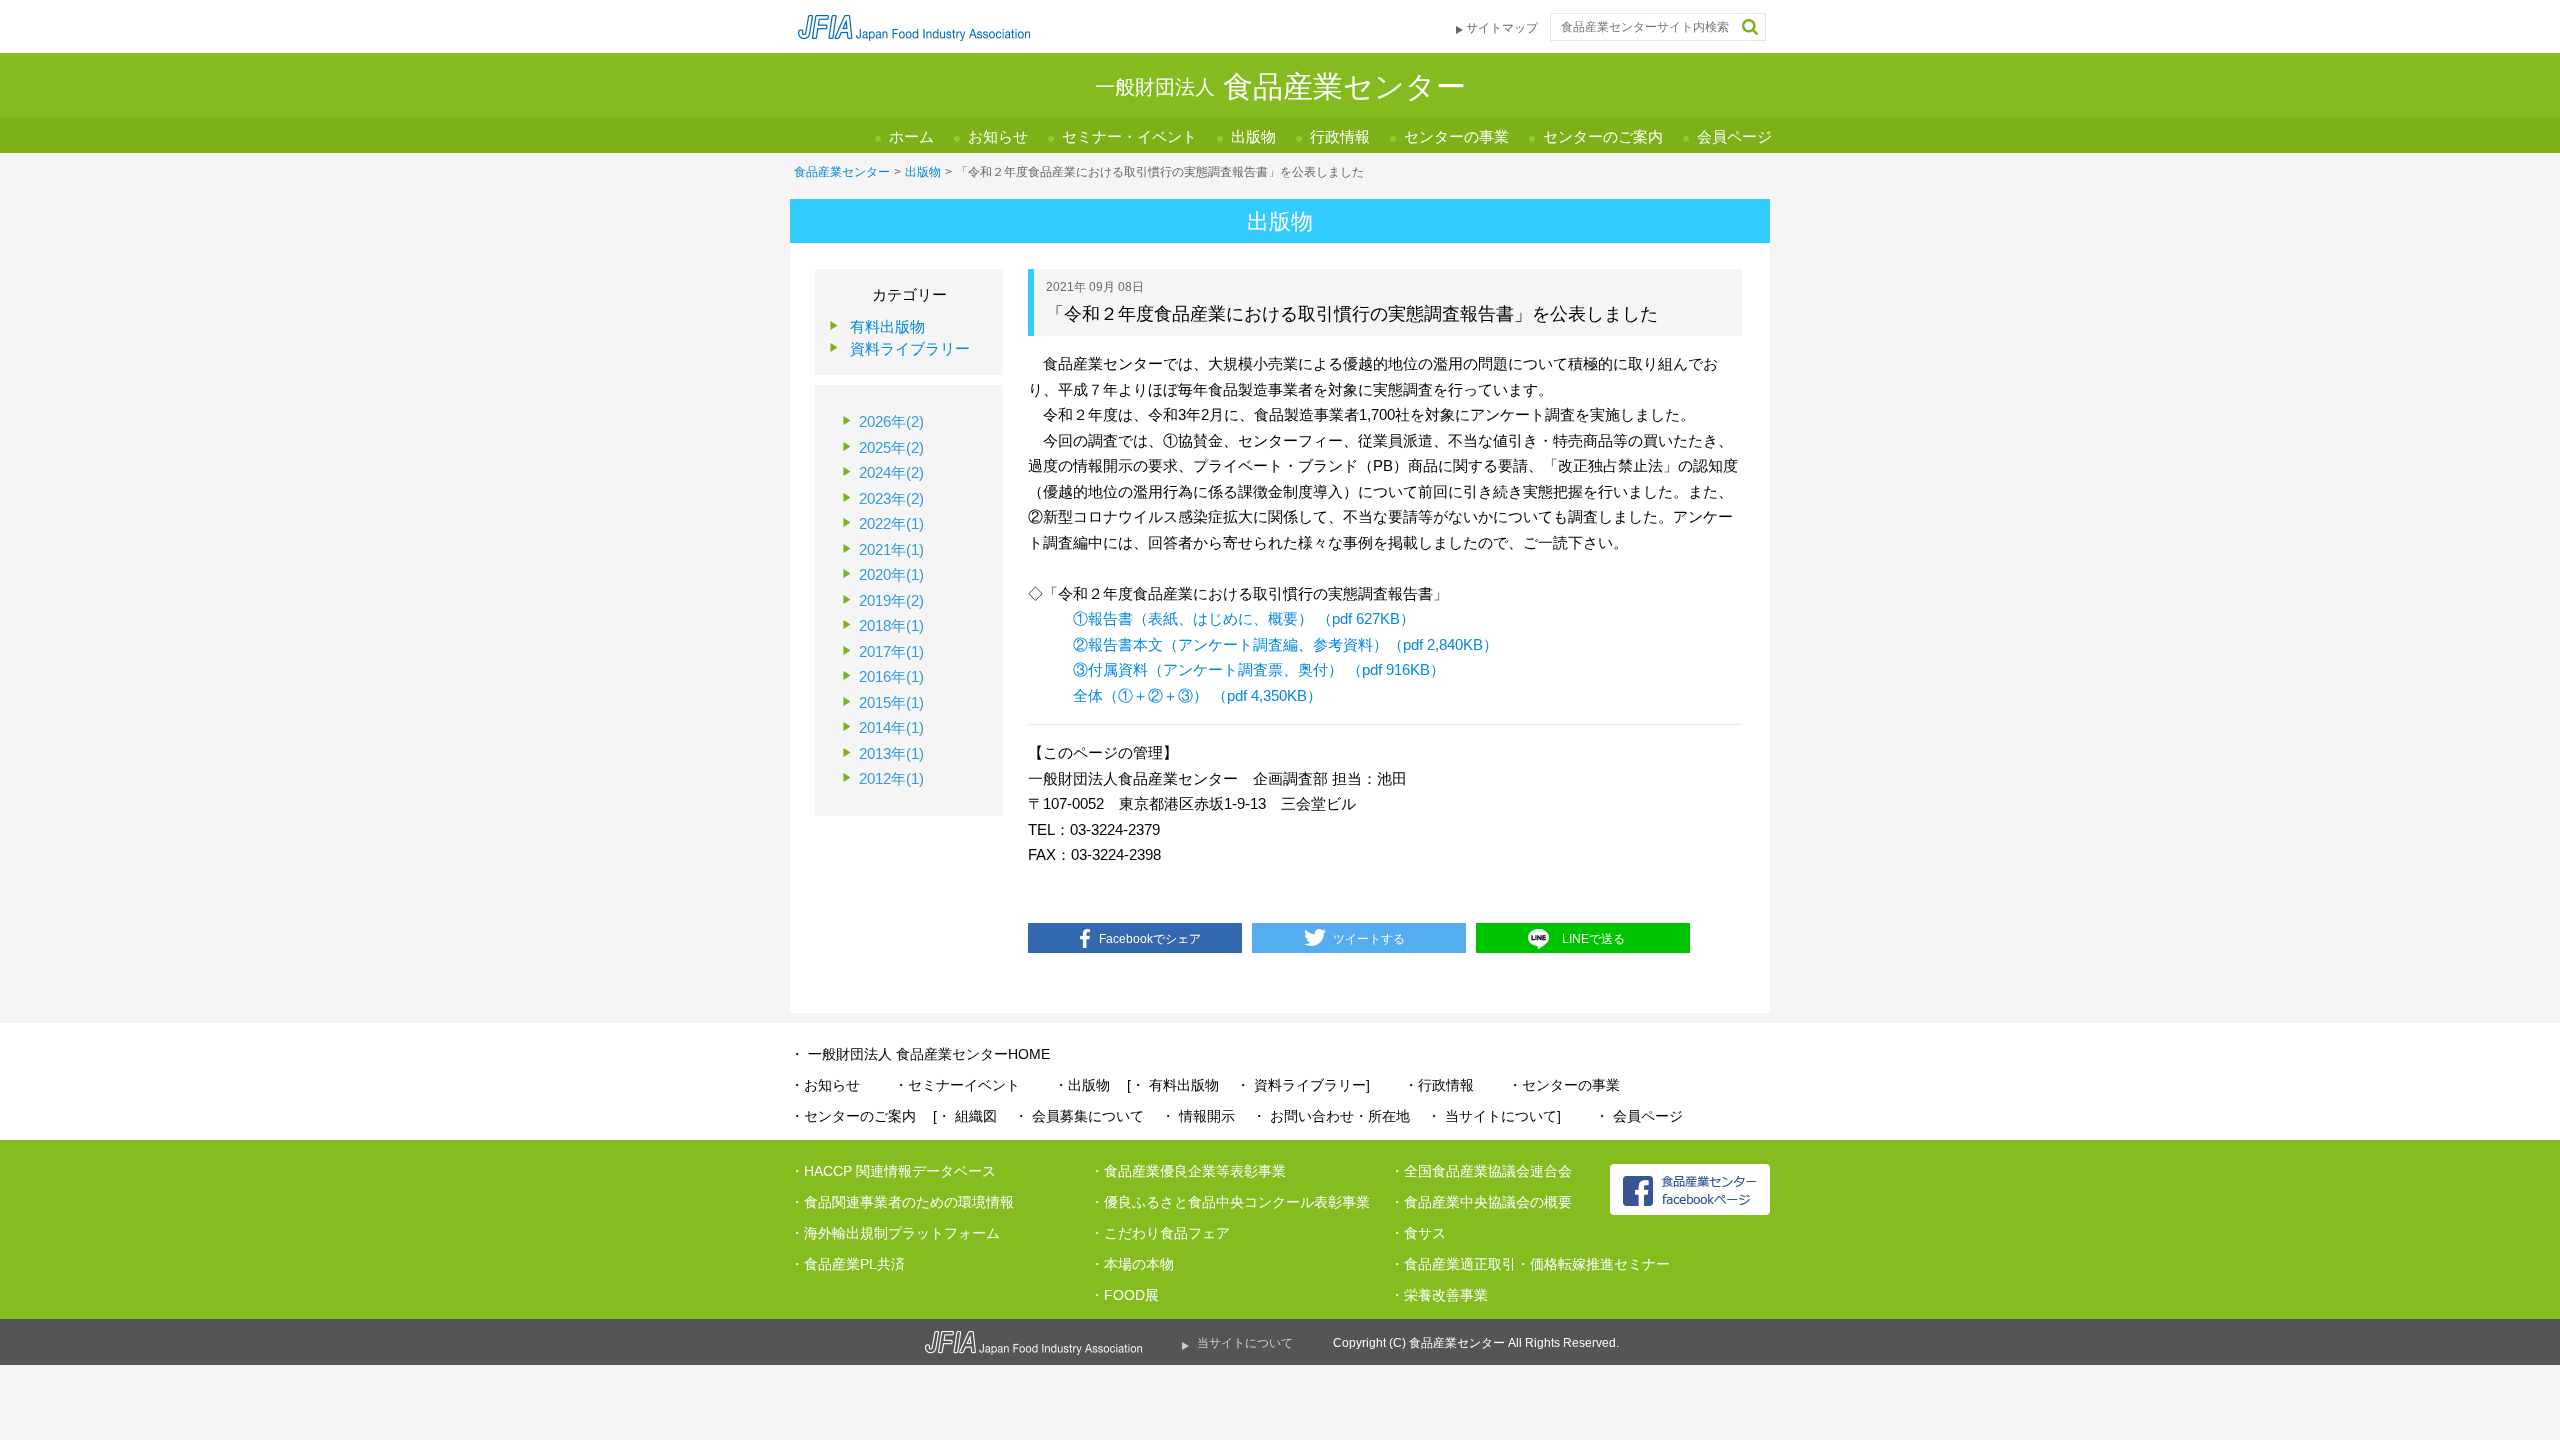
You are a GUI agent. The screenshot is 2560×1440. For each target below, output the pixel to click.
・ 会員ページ (1639, 1116)
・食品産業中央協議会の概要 (1481, 1202)
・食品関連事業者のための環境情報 (902, 1202)
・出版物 (1082, 1085)
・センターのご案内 (853, 1116)
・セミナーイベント (957, 1085)
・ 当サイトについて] (1494, 1116)
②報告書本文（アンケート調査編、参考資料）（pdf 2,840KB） (1285, 644)
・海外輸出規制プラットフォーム (895, 1233)
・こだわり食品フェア (1160, 1233)
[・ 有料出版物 (1173, 1085)
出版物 (1253, 136)
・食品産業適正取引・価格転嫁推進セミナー (1530, 1264)
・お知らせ (825, 1085)
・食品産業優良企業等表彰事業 (1188, 1171)
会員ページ (1734, 136)
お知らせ (998, 136)
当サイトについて (1245, 1343)
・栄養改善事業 (1439, 1295)
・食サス (1418, 1233)
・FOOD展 (1124, 1295)
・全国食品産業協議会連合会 (1481, 1171)
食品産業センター (842, 172)
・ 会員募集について (1079, 1116)
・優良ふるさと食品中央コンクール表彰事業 (1230, 1202)
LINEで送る (1593, 939)
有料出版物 (887, 326)
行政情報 (1340, 136)
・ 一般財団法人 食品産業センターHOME (920, 1054)
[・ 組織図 (965, 1116)
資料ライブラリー (910, 348)
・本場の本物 (1132, 1264)
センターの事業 (1456, 136)
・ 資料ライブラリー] (1303, 1085)
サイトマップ (1502, 28)
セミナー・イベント (1129, 136)
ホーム (911, 136)
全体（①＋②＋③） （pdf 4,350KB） (1197, 695)
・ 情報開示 (1198, 1116)
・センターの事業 (1564, 1085)
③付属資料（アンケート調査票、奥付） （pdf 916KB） (1259, 669)
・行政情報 (1439, 1085)
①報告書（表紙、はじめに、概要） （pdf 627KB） (1244, 618)
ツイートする (1369, 939)
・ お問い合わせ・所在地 (1331, 1116)
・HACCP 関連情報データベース (893, 1171)
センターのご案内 (1603, 136)
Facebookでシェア (1150, 939)
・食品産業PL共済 (847, 1264)
